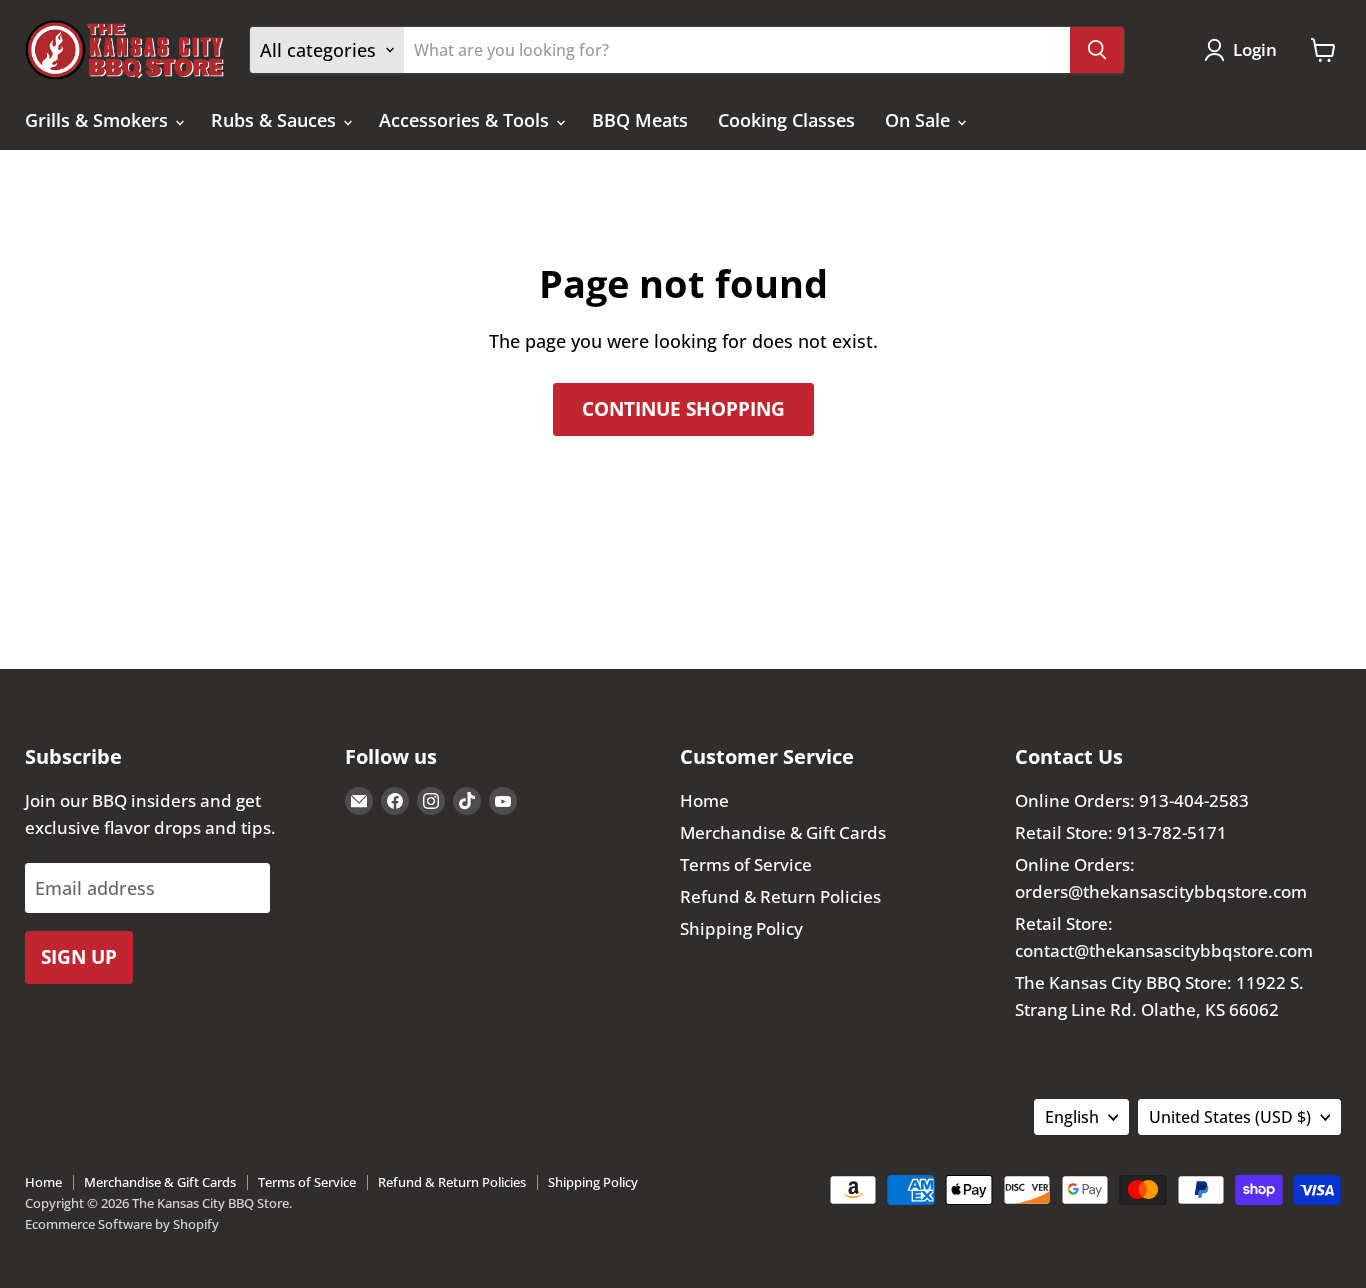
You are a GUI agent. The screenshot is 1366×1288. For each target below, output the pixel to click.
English (1072, 1117)
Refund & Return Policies (780, 896)
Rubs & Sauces (276, 120)
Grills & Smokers (99, 120)
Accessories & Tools (466, 120)
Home (704, 800)
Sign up (79, 956)
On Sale (920, 120)
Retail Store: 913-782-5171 (1121, 832)
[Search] (1097, 50)
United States (1230, 1117)
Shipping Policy (741, 928)
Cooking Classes (786, 120)
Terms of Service (746, 864)
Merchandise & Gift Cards (783, 832)
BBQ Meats (640, 120)
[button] (1245, 50)
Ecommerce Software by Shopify (122, 1224)
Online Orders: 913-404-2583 (1132, 800)
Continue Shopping (683, 408)
